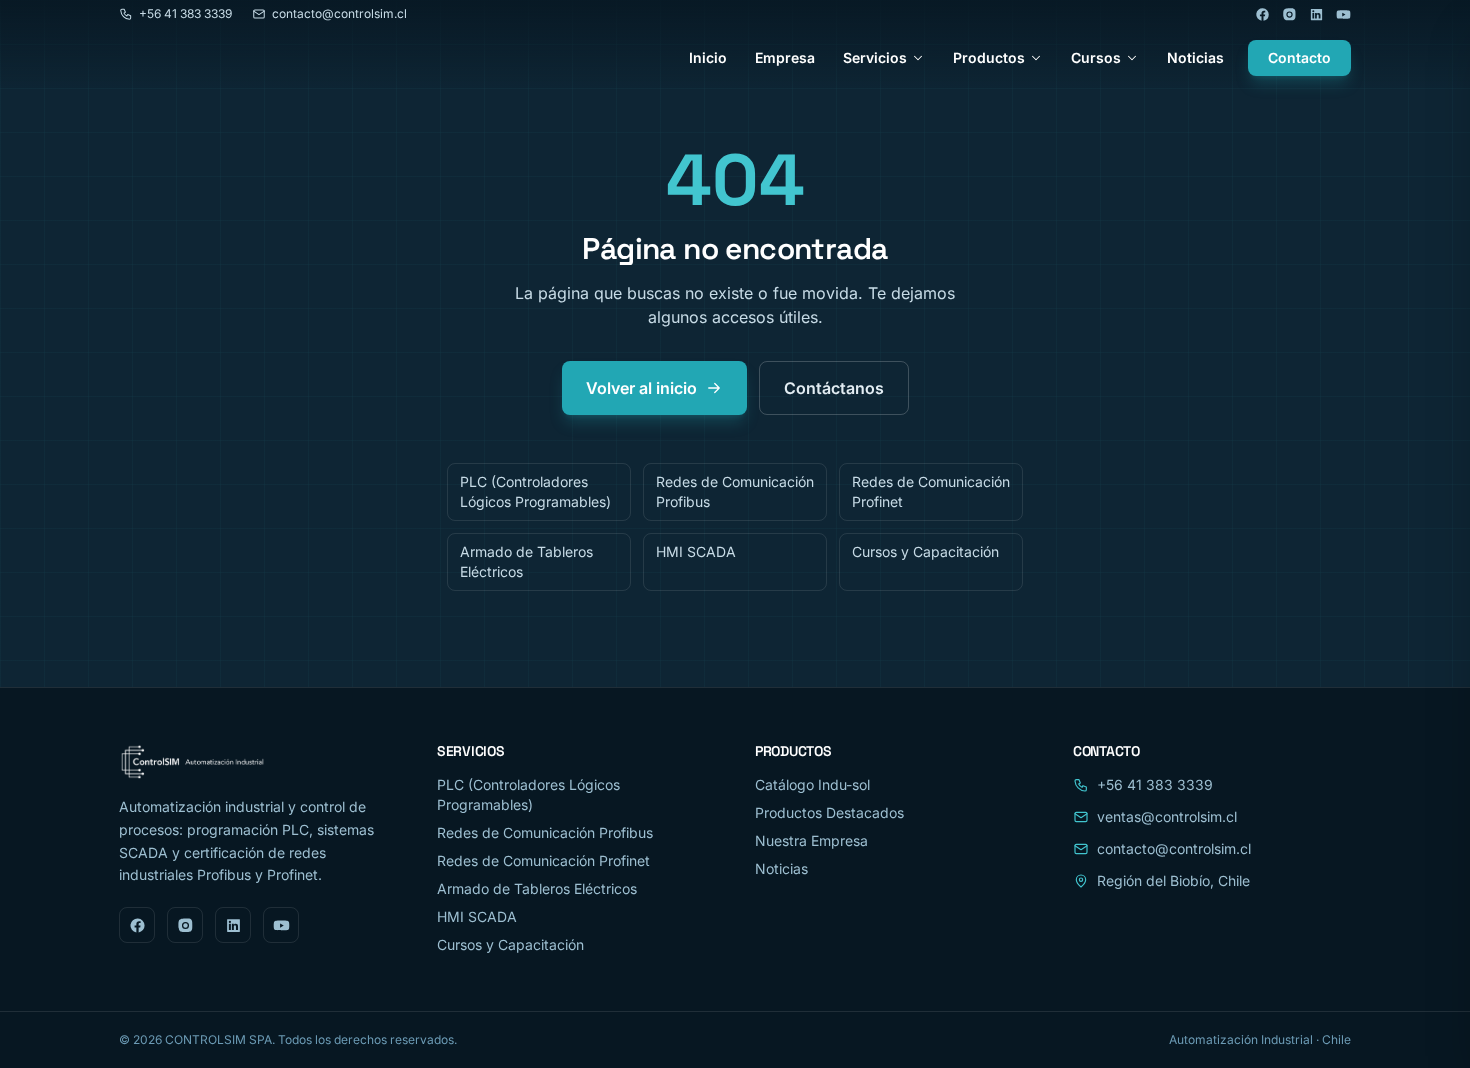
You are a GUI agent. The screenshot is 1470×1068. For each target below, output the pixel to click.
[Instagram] (1289, 14)
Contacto (1299, 57)
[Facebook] (1262, 14)
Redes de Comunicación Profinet (931, 491)
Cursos (1096, 57)
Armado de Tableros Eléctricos (526, 561)
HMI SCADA (696, 551)
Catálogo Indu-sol (812, 784)
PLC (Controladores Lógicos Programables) (535, 491)
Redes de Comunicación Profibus (735, 491)
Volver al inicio (641, 388)
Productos (989, 57)
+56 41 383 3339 (185, 13)
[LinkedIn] (1316, 14)
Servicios (875, 57)
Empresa (785, 57)
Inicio (708, 57)
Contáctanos (834, 388)
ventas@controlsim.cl (1167, 816)
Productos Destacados (829, 812)
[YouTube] (1343, 14)
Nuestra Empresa (811, 840)
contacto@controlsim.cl (339, 13)
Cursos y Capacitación (925, 551)
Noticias (1195, 57)
